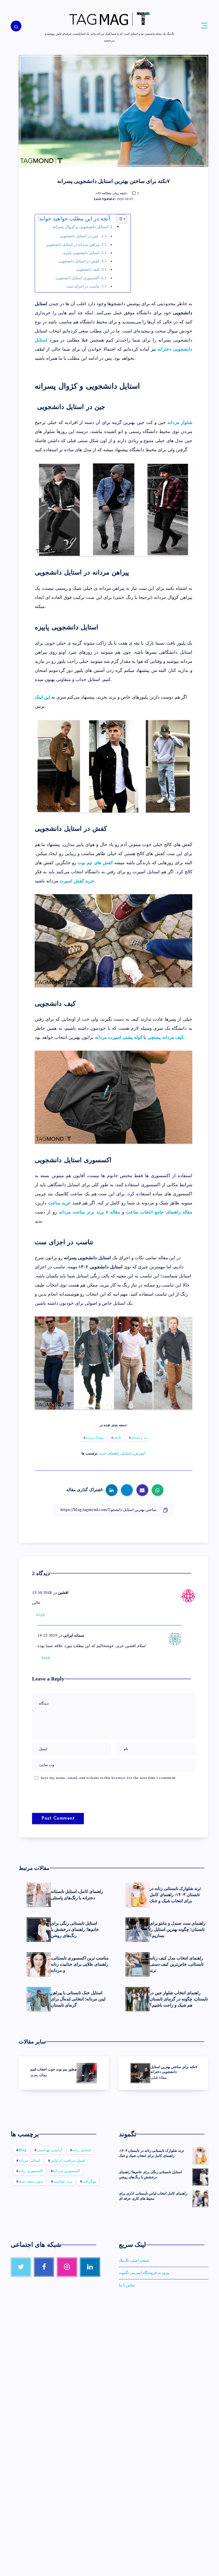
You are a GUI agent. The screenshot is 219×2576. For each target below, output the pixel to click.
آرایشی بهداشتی (50, 2150)
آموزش (140, 1453)
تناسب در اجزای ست (83, 286)
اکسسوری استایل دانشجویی (77, 278)
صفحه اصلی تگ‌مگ (134, 2261)
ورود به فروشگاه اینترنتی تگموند (144, 2273)
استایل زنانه (82, 2150)
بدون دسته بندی (31, 2182)
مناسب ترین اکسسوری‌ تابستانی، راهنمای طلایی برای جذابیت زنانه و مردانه (80, 1964)
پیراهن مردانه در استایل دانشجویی (72, 245)
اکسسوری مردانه (67, 2171)
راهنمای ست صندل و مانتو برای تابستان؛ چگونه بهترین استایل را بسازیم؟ (177, 1929)
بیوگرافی (89, 2182)
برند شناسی (63, 2182)
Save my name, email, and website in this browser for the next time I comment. (109, 1778)
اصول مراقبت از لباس (68, 2161)
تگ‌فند (117, 1438)
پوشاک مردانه (95, 1438)
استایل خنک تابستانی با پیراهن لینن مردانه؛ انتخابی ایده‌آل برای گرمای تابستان (78, 1999)
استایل (127, 1453)
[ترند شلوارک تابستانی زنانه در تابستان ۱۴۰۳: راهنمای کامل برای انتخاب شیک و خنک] (200, 2156)
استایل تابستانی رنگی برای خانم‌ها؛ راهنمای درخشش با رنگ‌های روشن (75, 1929)
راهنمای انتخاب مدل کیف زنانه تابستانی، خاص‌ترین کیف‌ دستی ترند (177, 1964)
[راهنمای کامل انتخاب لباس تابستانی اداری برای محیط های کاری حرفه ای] (200, 2198)
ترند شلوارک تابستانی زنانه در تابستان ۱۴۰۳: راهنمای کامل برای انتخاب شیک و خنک (175, 1895)
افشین (63, 1593)
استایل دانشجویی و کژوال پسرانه (80, 227)
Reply (41, 1615)
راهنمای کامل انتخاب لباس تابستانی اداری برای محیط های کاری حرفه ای (153, 2196)
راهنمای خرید (109, 1453)
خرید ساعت (60, 1203)
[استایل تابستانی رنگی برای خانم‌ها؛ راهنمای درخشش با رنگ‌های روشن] (200, 2177)
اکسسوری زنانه (31, 2171)
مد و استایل (139, 1438)
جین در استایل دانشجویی (79, 236)
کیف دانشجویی (88, 270)
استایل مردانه (29, 2161)
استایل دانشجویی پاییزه (81, 253)
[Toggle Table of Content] (119, 219)
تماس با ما (127, 2285)
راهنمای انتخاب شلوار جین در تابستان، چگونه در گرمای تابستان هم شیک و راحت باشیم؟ (179, 1999)
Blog (23, 2150)
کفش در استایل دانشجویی (79, 261)
